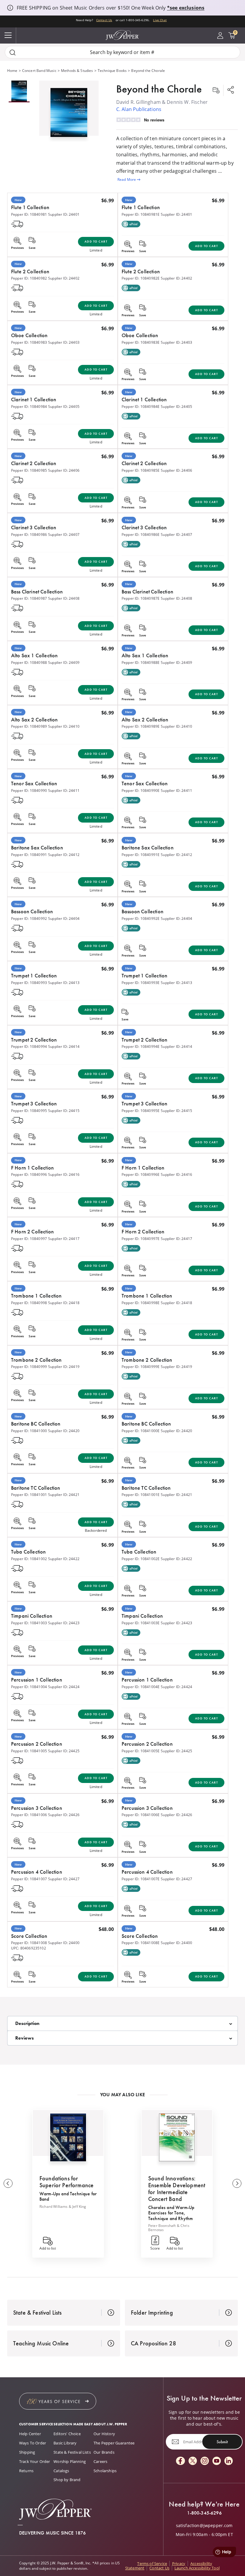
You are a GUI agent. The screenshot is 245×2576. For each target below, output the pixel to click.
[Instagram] (205, 2461)
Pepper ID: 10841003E (141, 1623)
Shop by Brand (67, 2480)
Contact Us (104, 20)
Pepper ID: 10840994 (29, 1046)
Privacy (179, 2563)
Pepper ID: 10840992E (141, 918)
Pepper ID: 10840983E (141, 342)
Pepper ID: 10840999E (141, 1367)
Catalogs (61, 2471)
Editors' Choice (67, 2434)
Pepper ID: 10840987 (29, 598)
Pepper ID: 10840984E (141, 407)
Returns (26, 2471)
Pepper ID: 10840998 (29, 1303)
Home (12, 71)
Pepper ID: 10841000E (141, 1431)
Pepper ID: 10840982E (141, 278)
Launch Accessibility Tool (197, 2568)
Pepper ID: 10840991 (29, 855)
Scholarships (105, 2471)
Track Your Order (35, 2461)
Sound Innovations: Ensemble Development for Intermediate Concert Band (177, 2189)
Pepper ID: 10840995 (29, 1111)
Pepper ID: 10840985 (29, 470)
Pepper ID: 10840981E (141, 214)
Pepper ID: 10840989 (29, 726)
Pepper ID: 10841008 (29, 1943)
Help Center (30, 2434)
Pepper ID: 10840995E (141, 1111)
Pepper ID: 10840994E (141, 1046)
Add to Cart (96, 242)
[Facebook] (180, 2461)
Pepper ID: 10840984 (29, 407)
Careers (100, 2461)
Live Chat (160, 20)
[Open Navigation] (8, 36)
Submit (222, 2442)
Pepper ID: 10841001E (141, 1495)
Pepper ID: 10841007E (141, 1879)
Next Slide (237, 2183)
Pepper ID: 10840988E (141, 662)
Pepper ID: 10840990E (141, 790)
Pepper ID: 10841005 (29, 1751)
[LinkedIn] (229, 2461)
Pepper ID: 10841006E (141, 1815)
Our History (104, 2434)
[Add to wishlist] (216, 90)
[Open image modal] (69, 115)
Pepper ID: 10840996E (141, 1174)
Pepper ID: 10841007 (29, 1879)
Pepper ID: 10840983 (29, 342)
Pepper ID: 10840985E (141, 470)
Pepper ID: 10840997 (29, 1239)
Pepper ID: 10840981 (29, 214)
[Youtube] (217, 2461)
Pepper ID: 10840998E (141, 1303)
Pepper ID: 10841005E (141, 1751)
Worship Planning (70, 2461)
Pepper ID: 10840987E (141, 598)
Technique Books (112, 71)
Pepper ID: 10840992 (29, 918)
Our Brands (104, 2452)
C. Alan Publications (139, 109)
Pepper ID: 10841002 (29, 1559)
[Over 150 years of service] (58, 2401)
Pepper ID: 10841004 (29, 1687)
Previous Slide (8, 2183)
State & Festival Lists (72, 2452)
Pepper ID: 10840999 (29, 1367)
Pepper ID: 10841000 (29, 1431)
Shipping (27, 2452)
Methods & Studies (77, 71)
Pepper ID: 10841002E (141, 1559)
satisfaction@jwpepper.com (204, 2526)
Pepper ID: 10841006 (29, 1815)
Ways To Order (33, 2443)
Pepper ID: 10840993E (141, 983)
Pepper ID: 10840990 (29, 790)
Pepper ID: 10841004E (141, 1687)
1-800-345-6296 (204, 2513)
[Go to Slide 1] (19, 91)
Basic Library (65, 2443)
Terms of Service (152, 2563)
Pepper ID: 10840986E (141, 535)
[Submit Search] (13, 52)
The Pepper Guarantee (114, 2443)
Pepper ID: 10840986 (29, 535)
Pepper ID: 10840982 (29, 278)
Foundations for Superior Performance (66, 2182)
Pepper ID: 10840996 (29, 1174)
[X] (193, 2461)
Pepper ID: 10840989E (141, 726)
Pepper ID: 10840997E (141, 1239)
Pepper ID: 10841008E (141, 1943)
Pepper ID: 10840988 (29, 662)
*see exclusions (186, 8)
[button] (69, 111)
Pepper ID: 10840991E (141, 855)
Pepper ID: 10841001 (29, 1495)
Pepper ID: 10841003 (29, 1623)
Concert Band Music (39, 71)
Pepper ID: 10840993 (29, 983)
